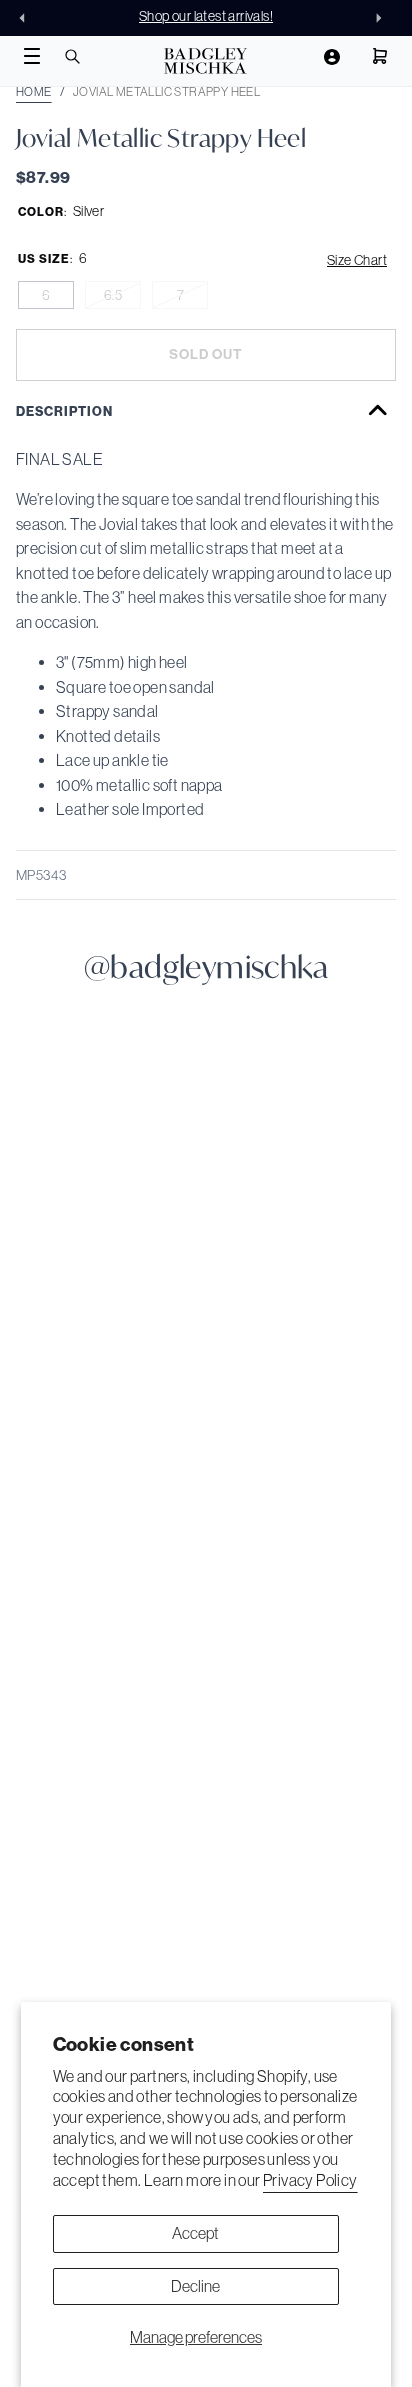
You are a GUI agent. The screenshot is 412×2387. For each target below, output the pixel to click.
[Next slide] (384, 18)
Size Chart (357, 260)
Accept (195, 2233)
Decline (195, 2286)
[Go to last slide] (28, 18)
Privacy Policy (310, 2180)
